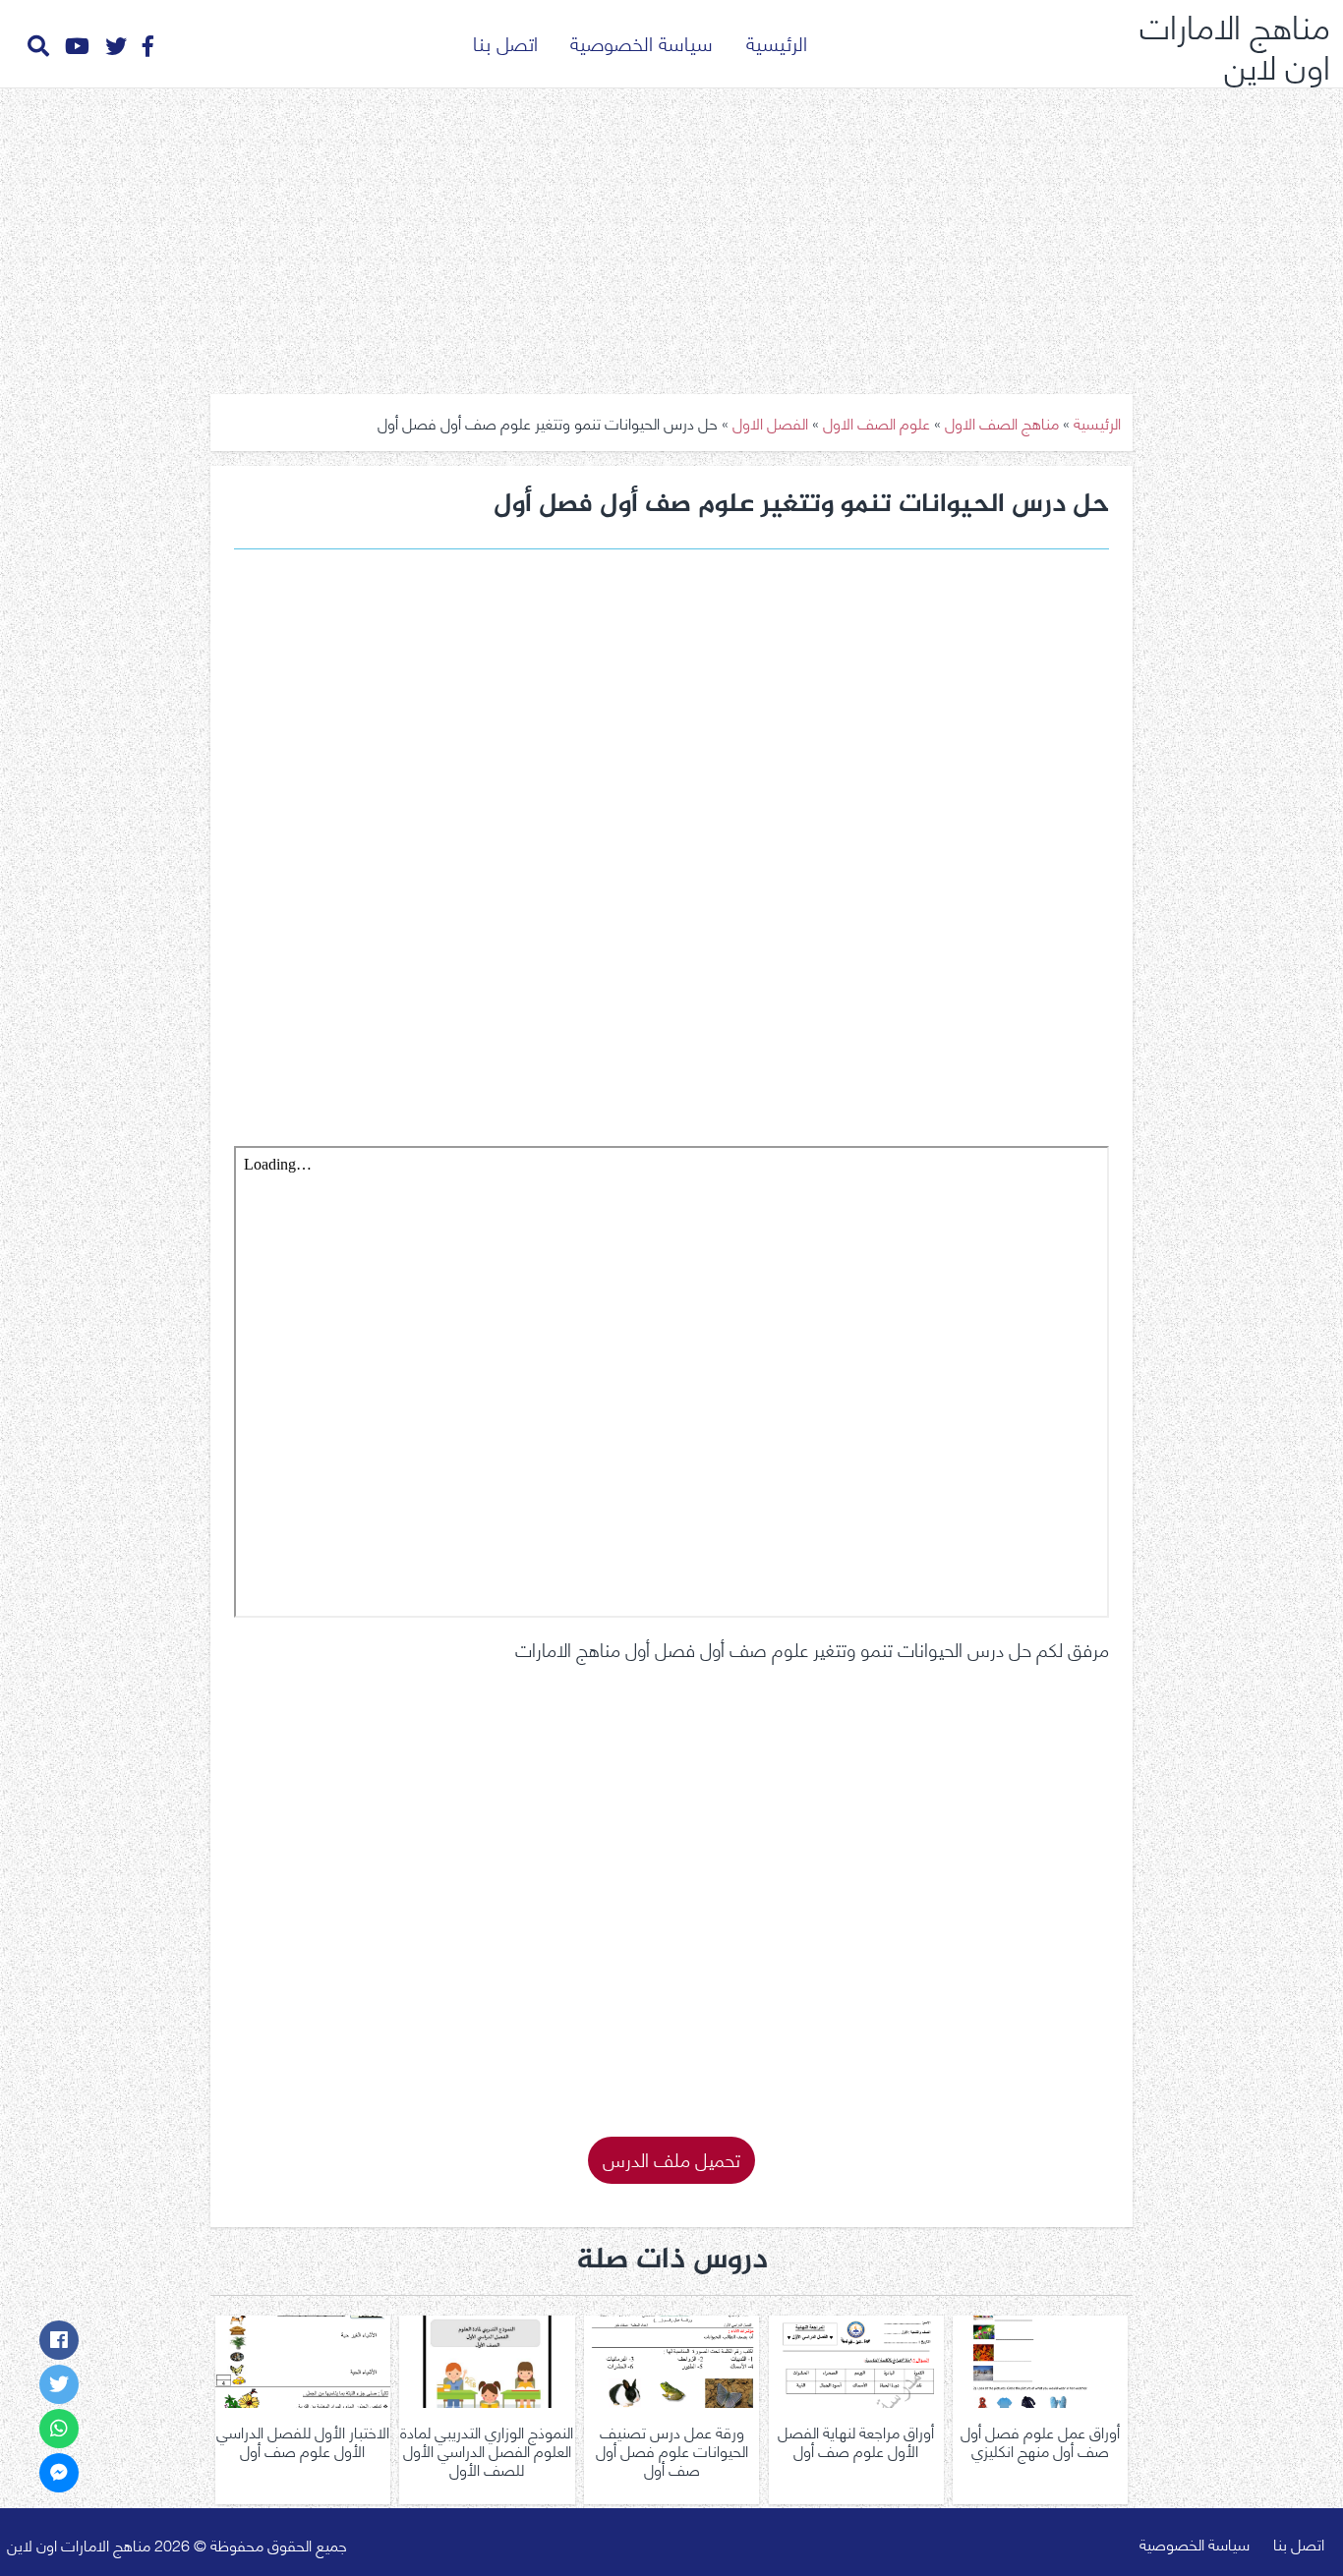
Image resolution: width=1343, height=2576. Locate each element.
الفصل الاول (770, 422)
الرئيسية (777, 42)
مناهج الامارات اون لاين (1235, 44)
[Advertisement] (671, 234)
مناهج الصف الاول (1002, 422)
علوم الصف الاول (876, 422)
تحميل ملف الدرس (671, 2158)
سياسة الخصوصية (642, 42)
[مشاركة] (59, 2340)
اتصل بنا (505, 42)
